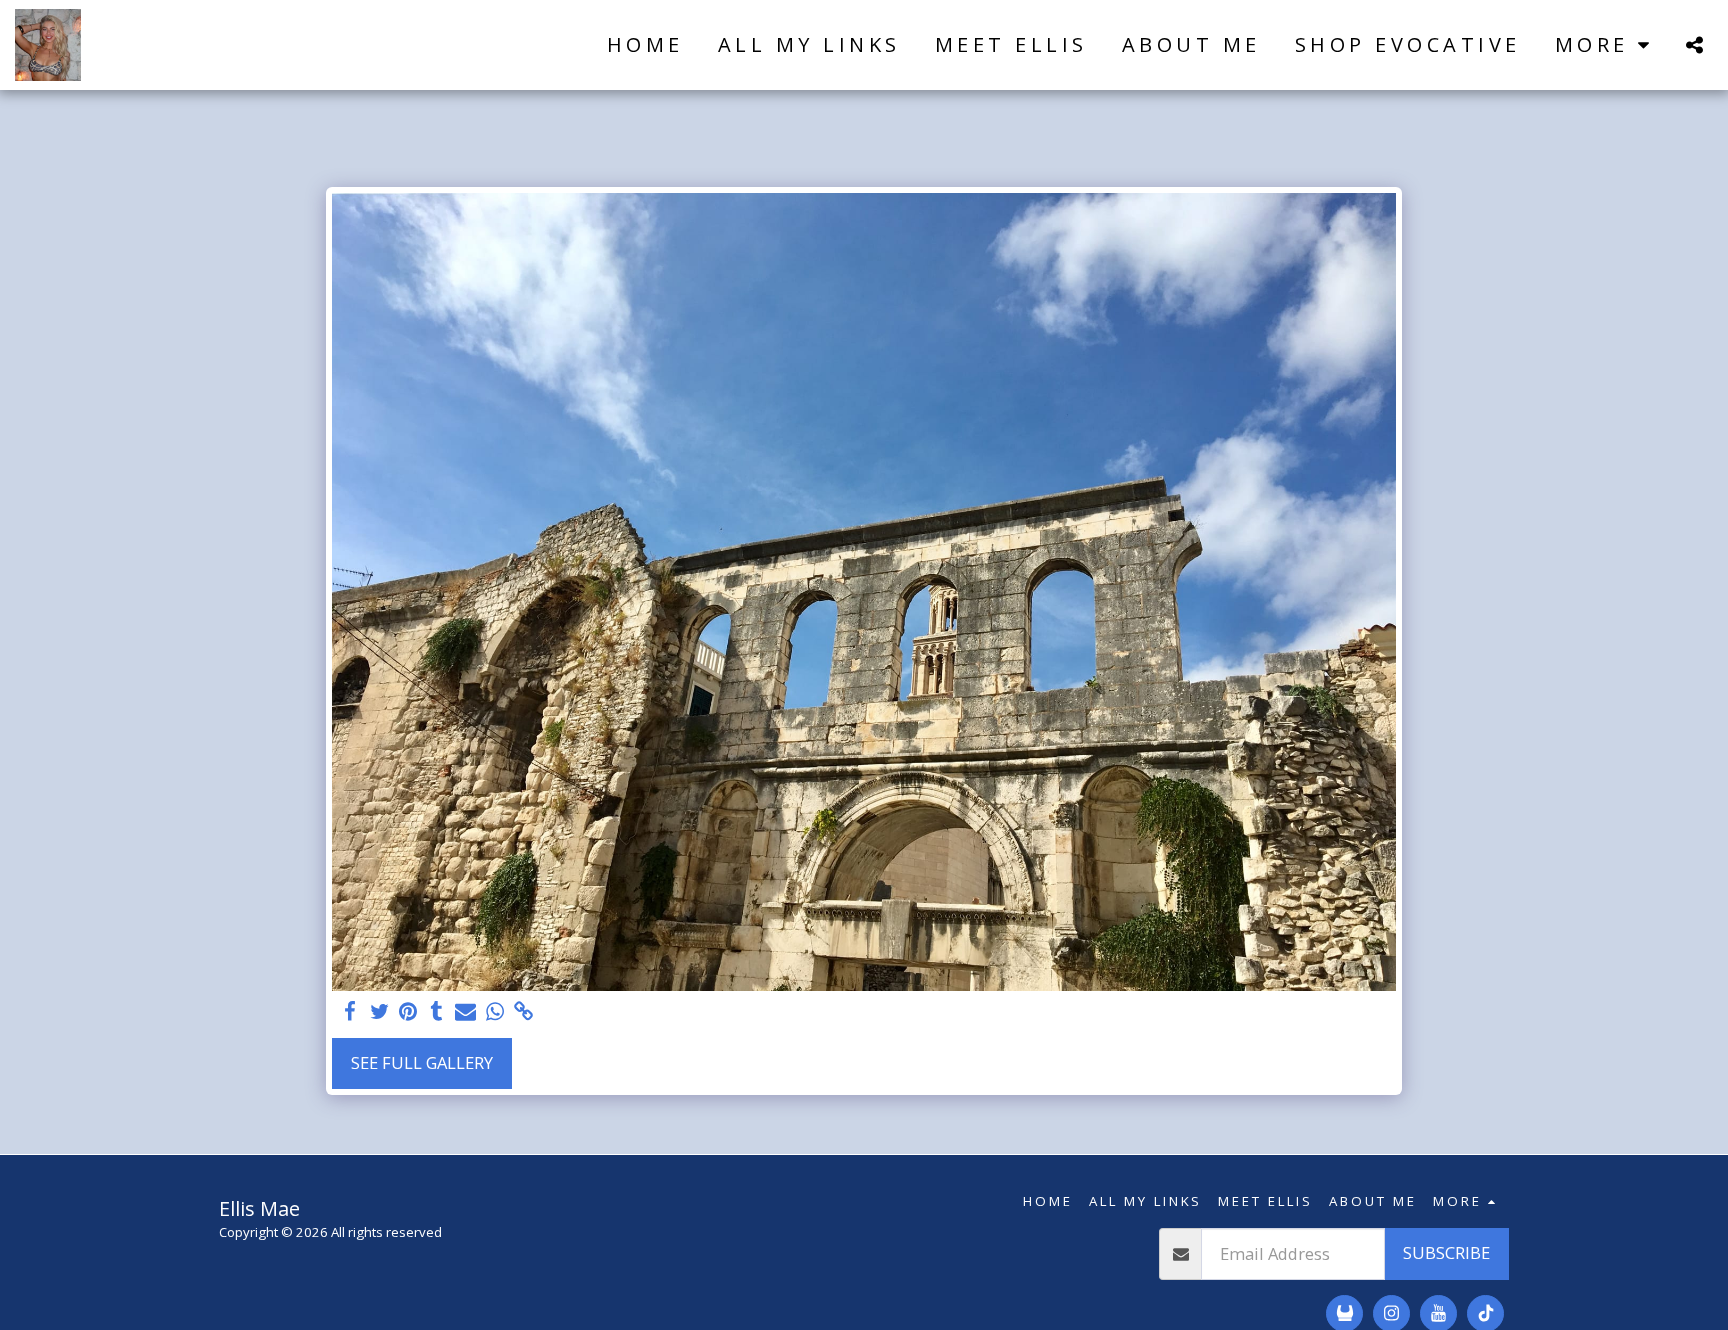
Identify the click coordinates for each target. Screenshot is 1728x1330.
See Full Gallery (422, 1062)
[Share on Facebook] (350, 1012)
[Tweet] (379, 1012)
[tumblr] (437, 1012)
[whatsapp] (494, 1012)
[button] (1694, 44)
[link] (523, 1012)
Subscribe (1446, 1252)
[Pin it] (408, 1012)
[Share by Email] (465, 1012)
